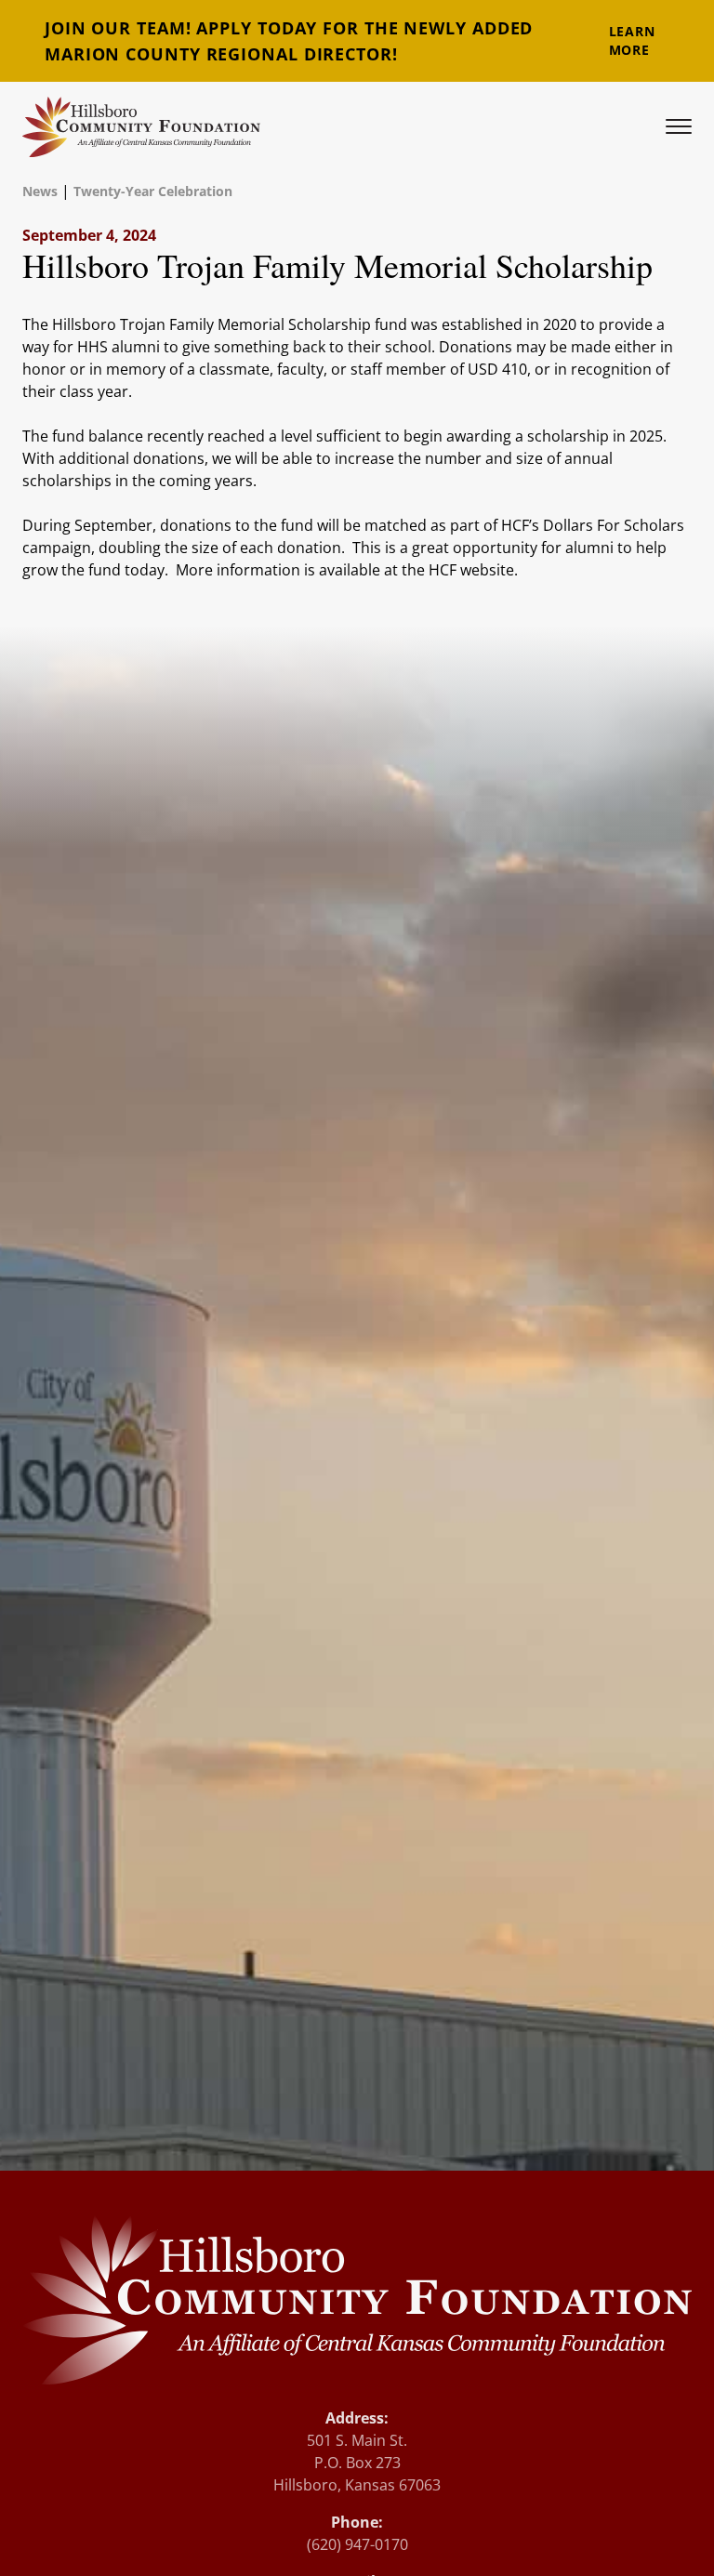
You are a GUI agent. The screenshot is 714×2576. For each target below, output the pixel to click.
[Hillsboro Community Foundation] (141, 127)
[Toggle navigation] (679, 126)
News (40, 191)
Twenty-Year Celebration (153, 191)
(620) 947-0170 (357, 2544)
